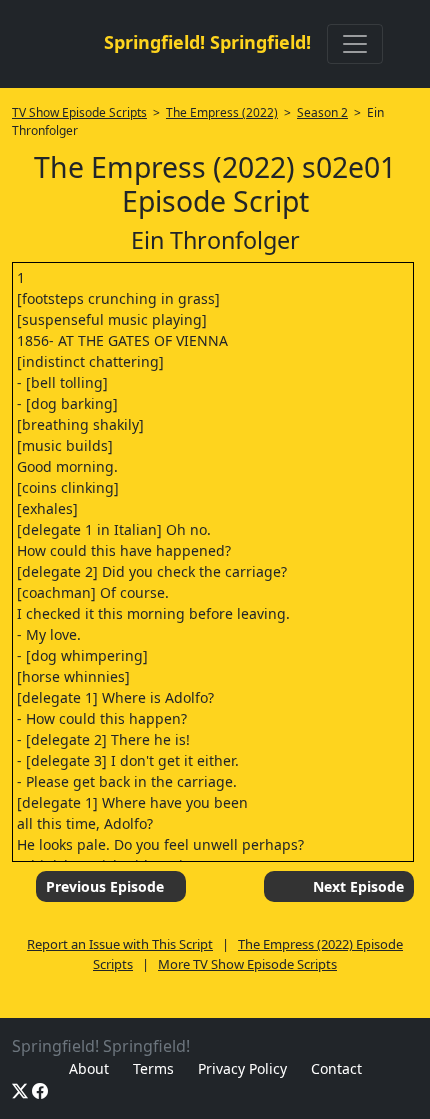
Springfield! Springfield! (207, 42)
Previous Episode (105, 886)
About (89, 1068)
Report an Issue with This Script (120, 944)
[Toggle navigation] (355, 44)
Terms (153, 1068)
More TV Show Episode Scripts (247, 964)
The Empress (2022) (222, 112)
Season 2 (322, 112)
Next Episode (358, 886)
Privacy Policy (242, 1068)
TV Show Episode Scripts (79, 112)
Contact (336, 1068)
